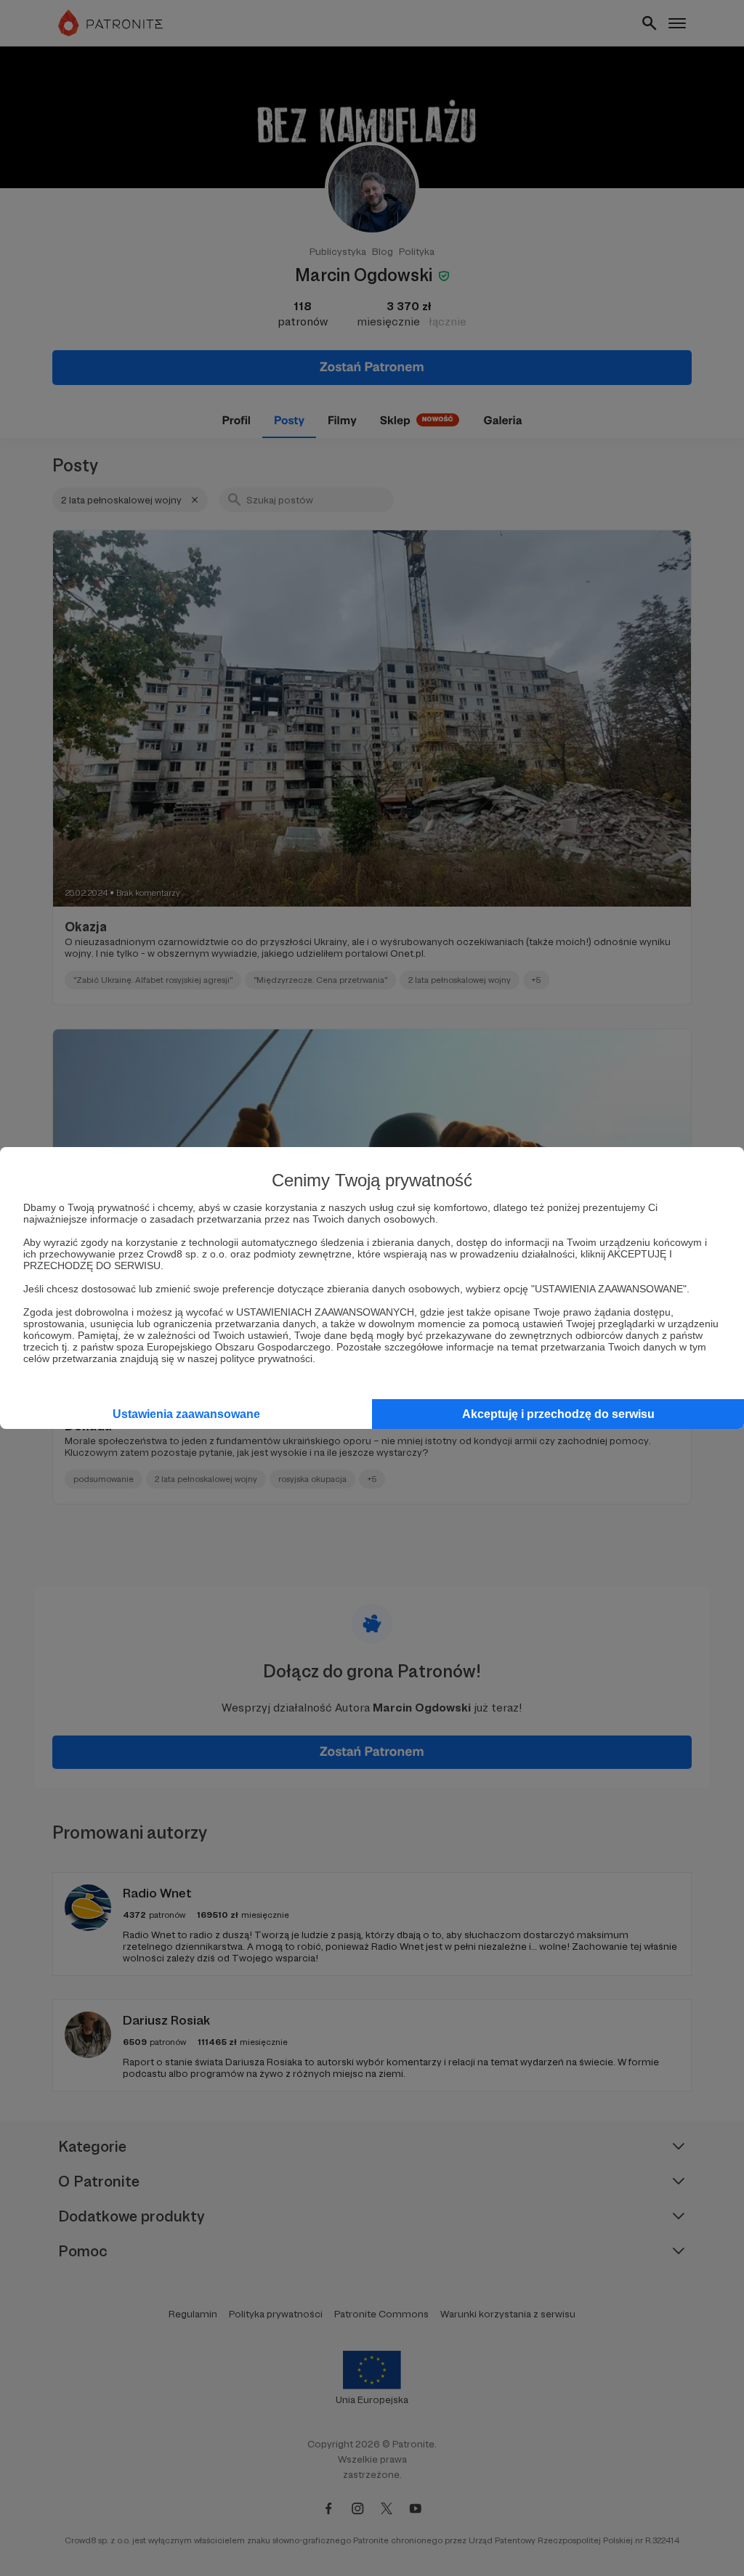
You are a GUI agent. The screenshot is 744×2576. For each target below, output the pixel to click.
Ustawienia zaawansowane (186, 1414)
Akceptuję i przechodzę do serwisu (558, 1414)
